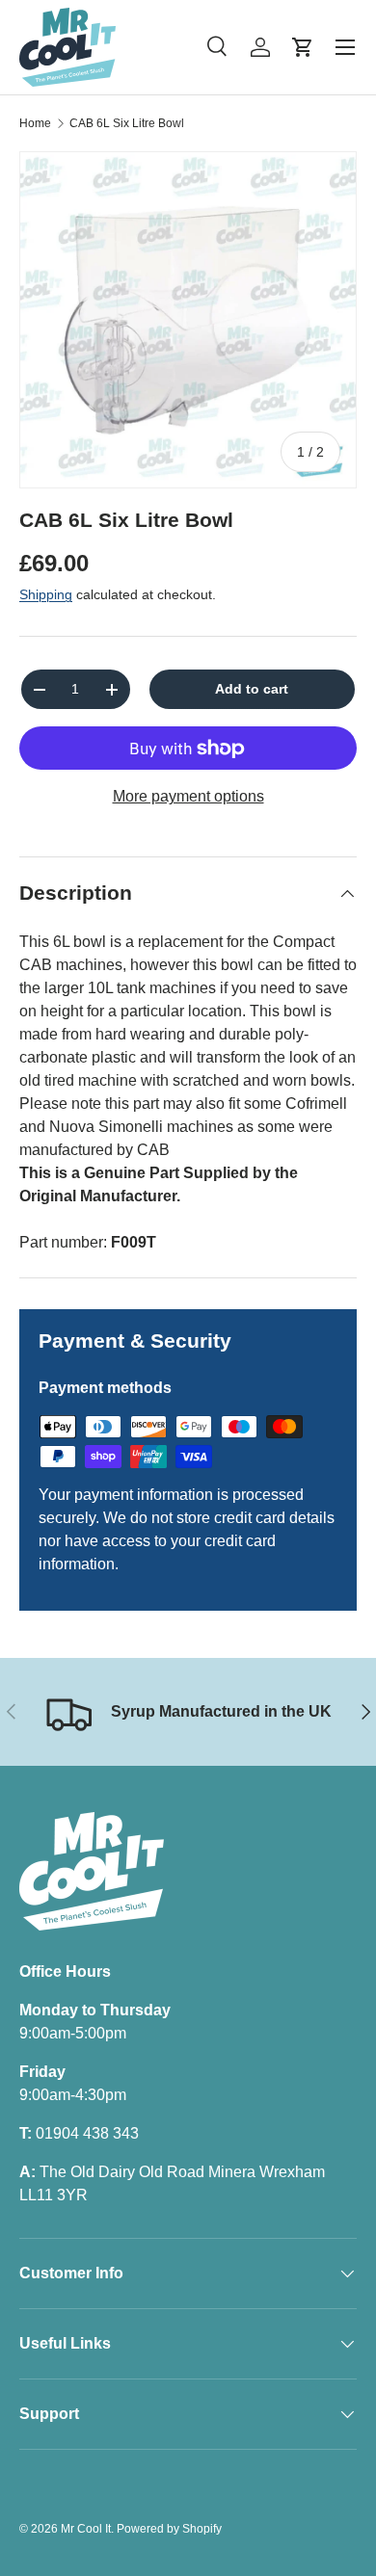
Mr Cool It (86, 2529)
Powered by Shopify (169, 2529)
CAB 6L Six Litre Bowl (127, 123)
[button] (303, 47)
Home (35, 123)
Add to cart (252, 689)
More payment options (188, 796)
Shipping (46, 594)
